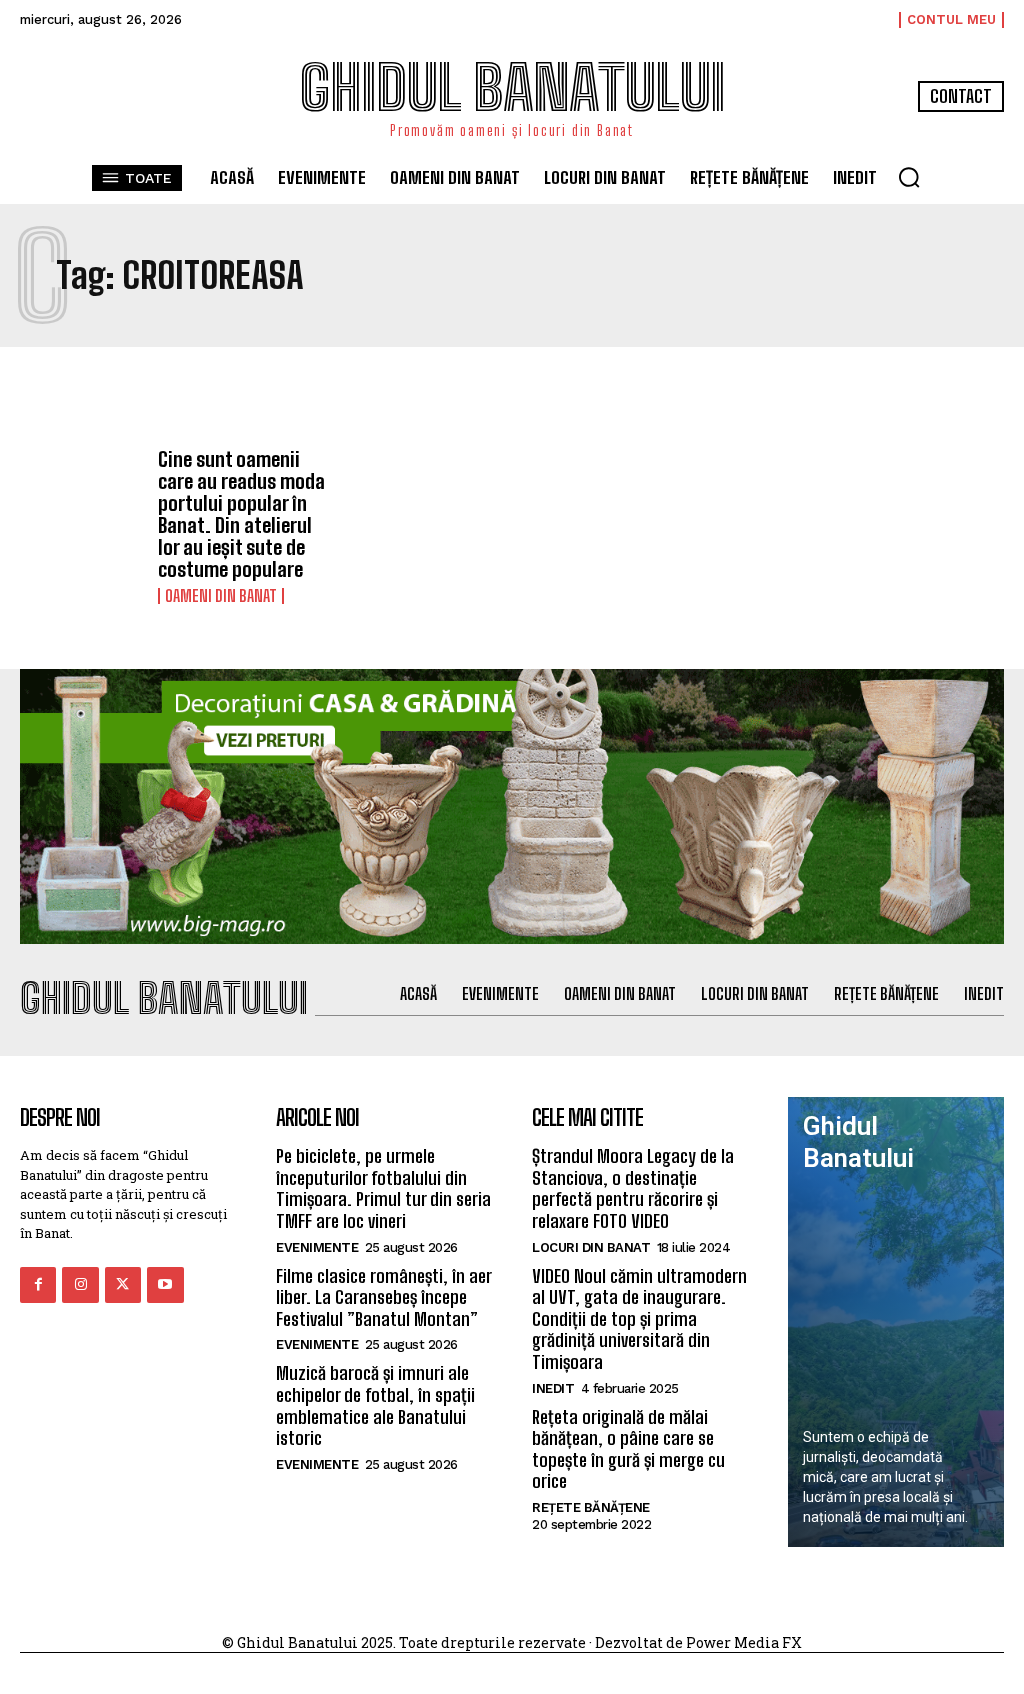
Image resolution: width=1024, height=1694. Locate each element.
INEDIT (553, 1388)
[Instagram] (80, 1285)
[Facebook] (38, 1285)
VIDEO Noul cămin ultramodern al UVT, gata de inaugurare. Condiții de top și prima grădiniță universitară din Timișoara (639, 1319)
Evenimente (317, 1247)
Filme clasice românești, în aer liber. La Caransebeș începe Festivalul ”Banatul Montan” (383, 1297)
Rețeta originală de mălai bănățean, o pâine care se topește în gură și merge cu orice (628, 1449)
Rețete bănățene (591, 1507)
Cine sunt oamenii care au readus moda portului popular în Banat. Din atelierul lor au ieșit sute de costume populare (241, 514)
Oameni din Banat (221, 596)
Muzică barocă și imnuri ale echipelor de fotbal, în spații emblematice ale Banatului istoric (375, 1405)
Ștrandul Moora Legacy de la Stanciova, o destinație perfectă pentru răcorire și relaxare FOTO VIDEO (633, 1188)
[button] (909, 177)
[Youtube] (165, 1285)
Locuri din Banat (591, 1247)
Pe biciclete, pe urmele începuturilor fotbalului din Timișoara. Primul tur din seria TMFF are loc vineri (383, 1188)
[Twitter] (123, 1285)
